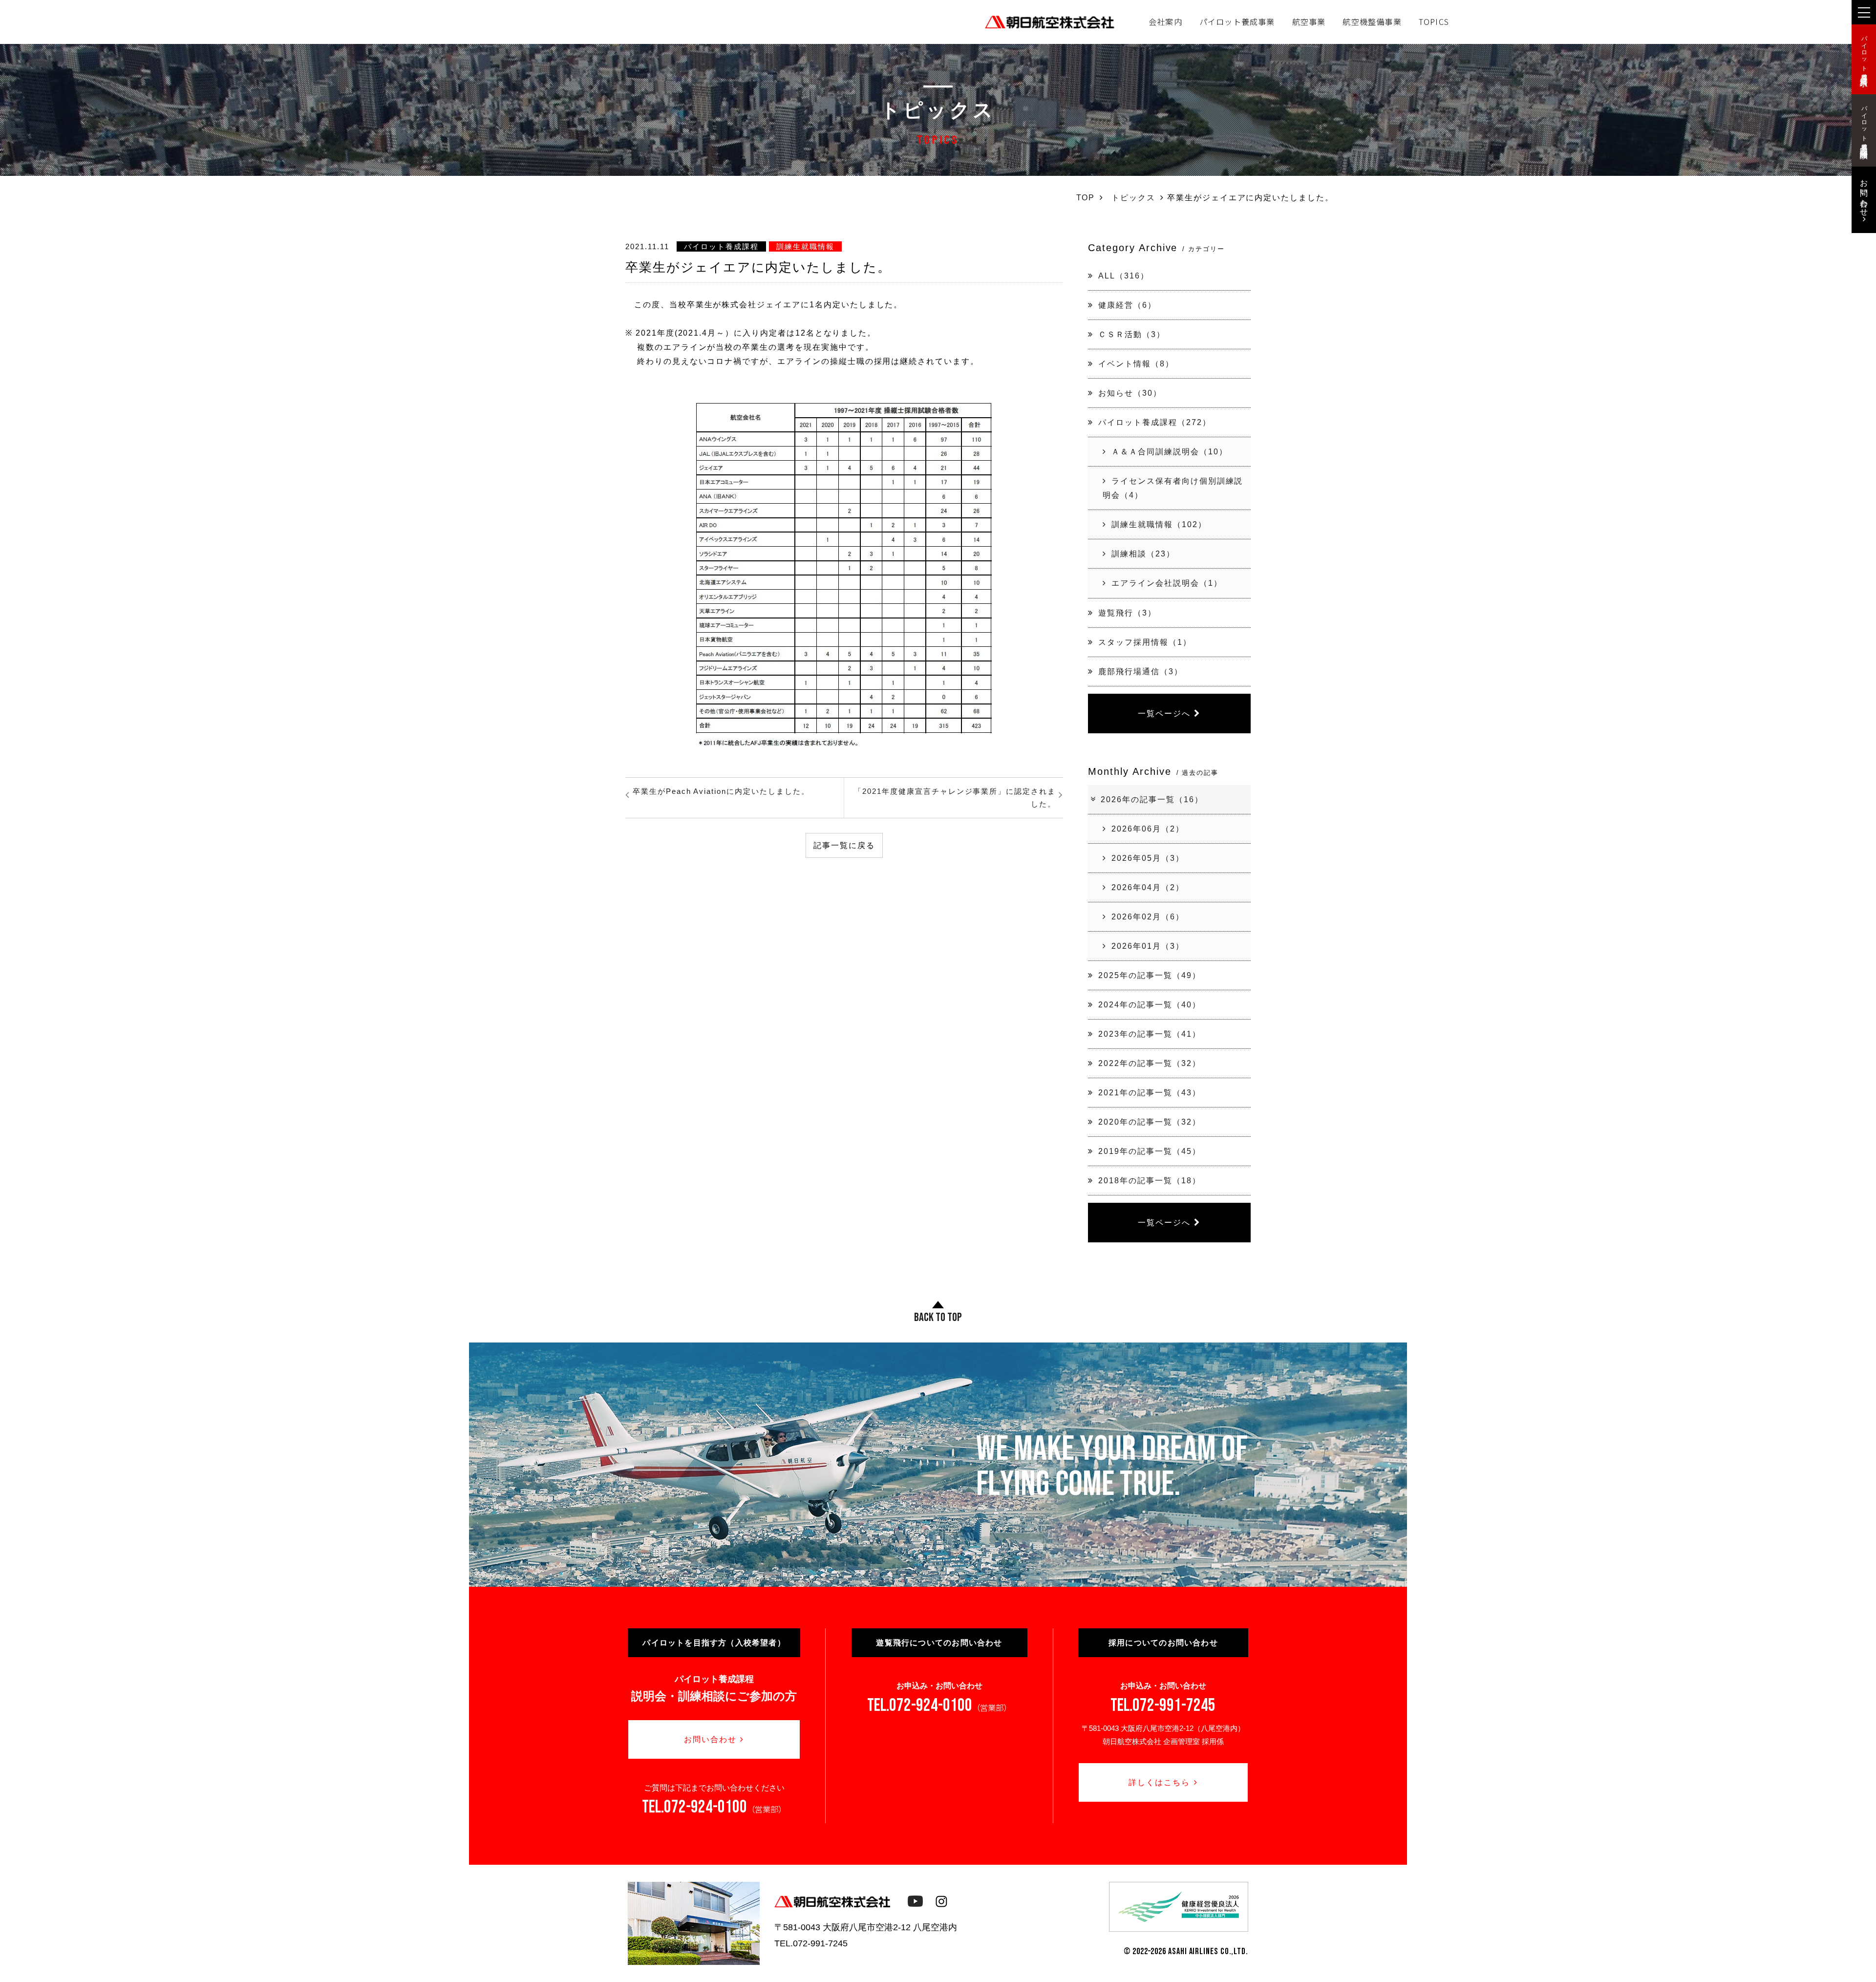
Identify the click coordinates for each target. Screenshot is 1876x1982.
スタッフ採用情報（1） (1145, 642)
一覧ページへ (1164, 713)
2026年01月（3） (1148, 946)
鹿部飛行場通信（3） (1141, 671)
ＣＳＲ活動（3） (1132, 334)
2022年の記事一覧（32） (1149, 1063)
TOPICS (1434, 21)
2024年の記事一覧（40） (1149, 1004)
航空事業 (1309, 21)
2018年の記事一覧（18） (1149, 1180)
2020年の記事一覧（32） (1149, 1122)
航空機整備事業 (1372, 21)
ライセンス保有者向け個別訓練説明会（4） (1173, 488)
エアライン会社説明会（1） (1167, 583)
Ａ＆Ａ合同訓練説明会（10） (1169, 451)
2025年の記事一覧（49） (1149, 975)
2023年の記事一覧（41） (1149, 1034)
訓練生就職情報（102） (1159, 524)
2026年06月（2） (1148, 829)
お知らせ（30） (1130, 393)
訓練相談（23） (1143, 554)
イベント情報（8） (1136, 363)
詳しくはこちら (1159, 1782)
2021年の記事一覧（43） (1149, 1092)
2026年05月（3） (1148, 858)
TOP (1086, 197)
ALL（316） (1124, 276)
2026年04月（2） (1148, 887)
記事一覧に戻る (844, 845)
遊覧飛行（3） (1127, 613)
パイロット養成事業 (1237, 21)
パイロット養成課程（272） (1154, 422)
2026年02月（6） (1148, 916)
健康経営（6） (1127, 305)
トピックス (1133, 197)
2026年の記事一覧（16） (1152, 799)
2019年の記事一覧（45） (1149, 1151)
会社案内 (1165, 21)
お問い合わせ (710, 1739)
